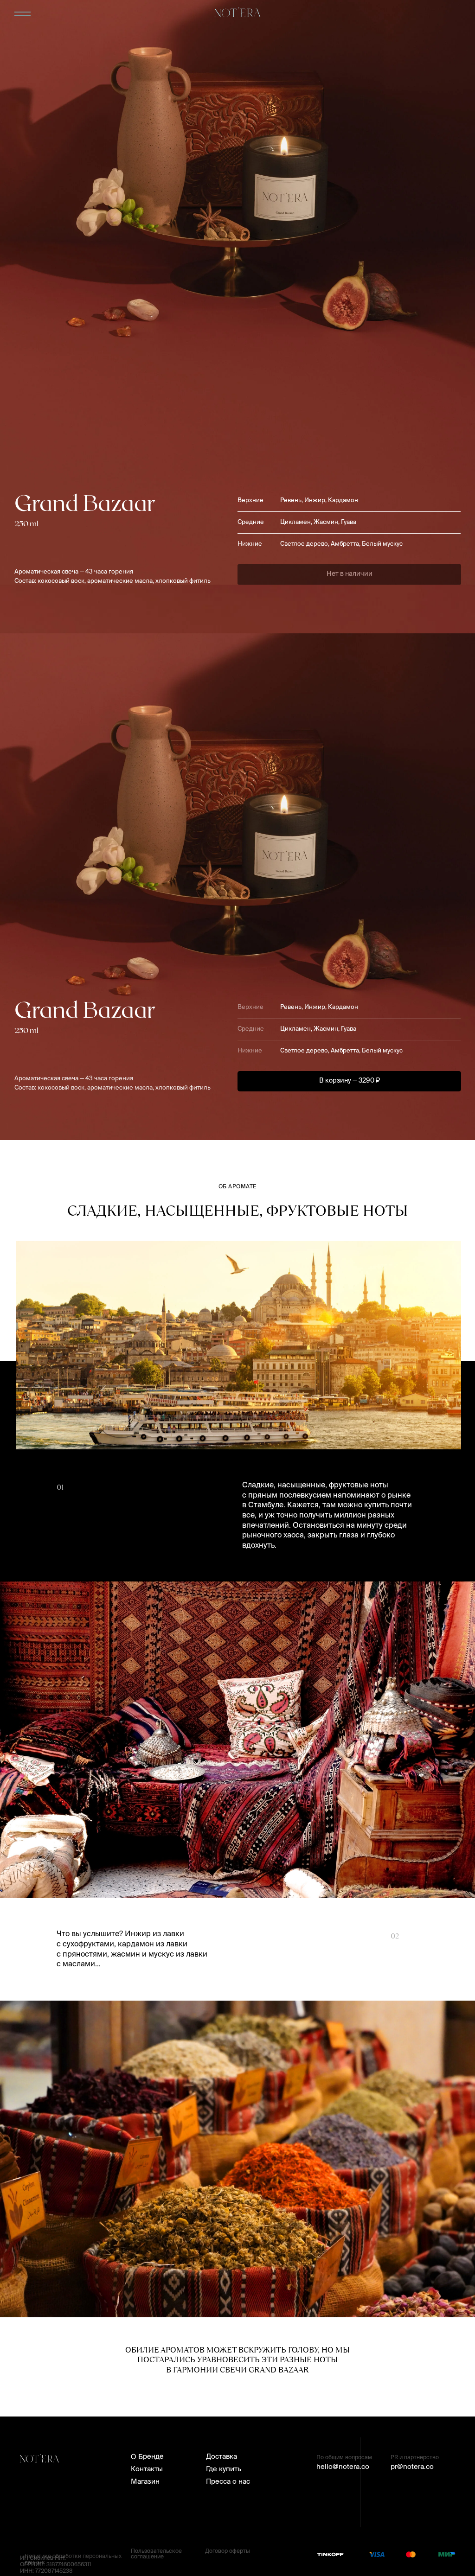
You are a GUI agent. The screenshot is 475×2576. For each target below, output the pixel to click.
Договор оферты (228, 2551)
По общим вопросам (344, 2458)
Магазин (145, 2482)
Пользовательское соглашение (156, 2554)
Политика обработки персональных (73, 2557)
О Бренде (147, 2457)
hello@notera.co (343, 2467)
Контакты (147, 2469)
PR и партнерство (415, 2458)
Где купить (224, 2469)
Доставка (221, 2457)
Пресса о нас (228, 2482)
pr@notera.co (412, 2467)
